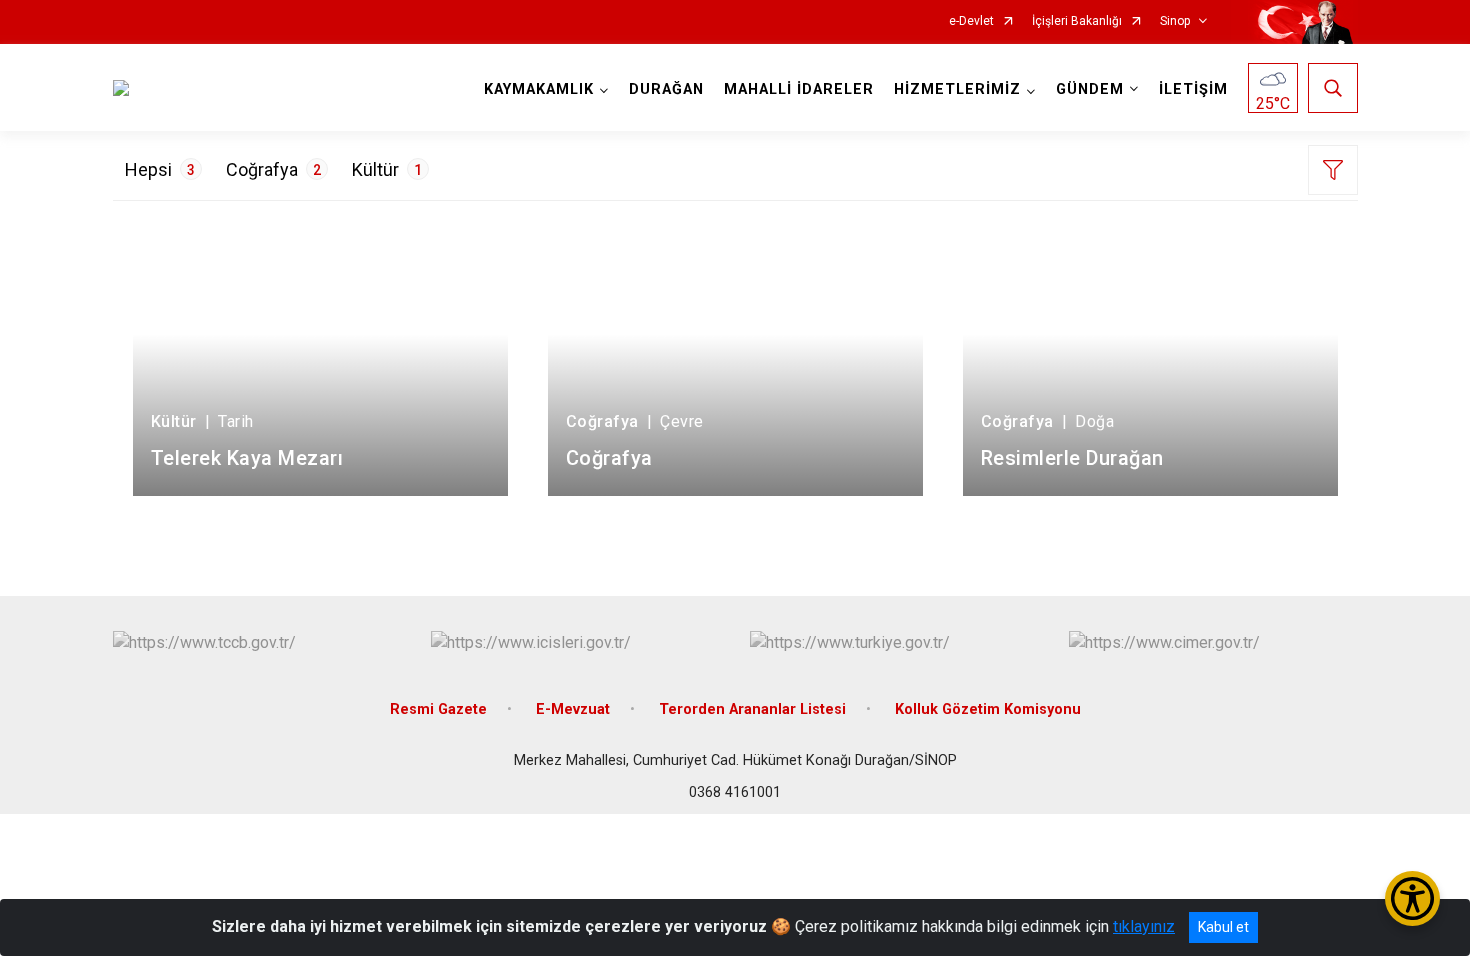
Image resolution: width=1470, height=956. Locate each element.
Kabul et (1223, 927)
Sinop (1175, 21)
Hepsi (160, 169)
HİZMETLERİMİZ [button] (957, 89)
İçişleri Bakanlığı (1077, 21)
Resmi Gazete (438, 709)
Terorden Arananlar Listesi (752, 709)
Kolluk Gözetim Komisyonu (988, 709)
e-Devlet (971, 21)
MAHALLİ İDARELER (799, 89)
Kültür (387, 169)
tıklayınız (1144, 926)
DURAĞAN (666, 89)
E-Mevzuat (573, 709)
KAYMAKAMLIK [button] (539, 89)
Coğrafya (273, 169)
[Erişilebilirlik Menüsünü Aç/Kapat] (1412, 898)
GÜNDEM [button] (1090, 89)
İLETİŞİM (1193, 89)
